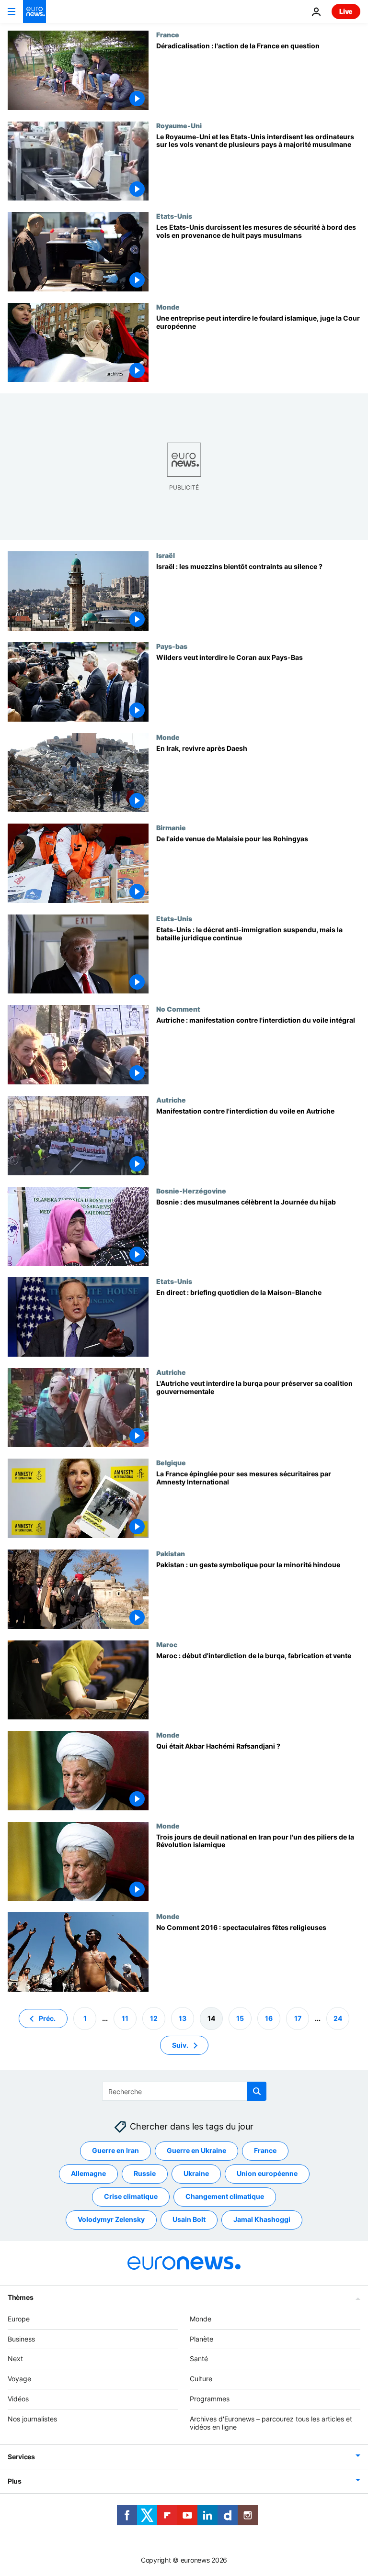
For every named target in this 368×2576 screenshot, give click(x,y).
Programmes (210, 2399)
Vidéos (18, 2399)
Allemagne (88, 2173)
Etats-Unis (174, 216)
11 (125, 2018)
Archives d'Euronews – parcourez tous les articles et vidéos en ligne (271, 2423)
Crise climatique (131, 2196)
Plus (15, 2481)
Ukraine (196, 2173)
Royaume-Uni (179, 125)
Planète (201, 2338)
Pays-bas (172, 646)
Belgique (171, 1462)
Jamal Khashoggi (262, 2219)
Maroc (167, 1644)
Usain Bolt (189, 2219)
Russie (145, 2173)
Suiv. (180, 2045)
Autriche (171, 1100)
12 (154, 2018)
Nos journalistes (32, 2419)
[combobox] (184, 2091)
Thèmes (20, 2297)
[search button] (257, 2091)
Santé (199, 2359)
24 (338, 2018)
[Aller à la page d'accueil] (34, 11)
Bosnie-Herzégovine (191, 1191)
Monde (168, 307)
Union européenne (267, 2173)
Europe (19, 2319)
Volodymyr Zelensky (111, 2219)
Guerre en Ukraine (196, 2150)
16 (269, 2018)
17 (298, 2018)
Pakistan (171, 1553)
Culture (201, 2379)
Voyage (19, 2379)
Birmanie (171, 827)
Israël (166, 555)
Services (21, 2457)
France (168, 34)
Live (346, 11)
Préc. (47, 2018)
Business (21, 2338)
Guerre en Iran (115, 2150)
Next (15, 2359)
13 (183, 2018)
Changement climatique (225, 2196)
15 (240, 2018)
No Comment (178, 1009)
